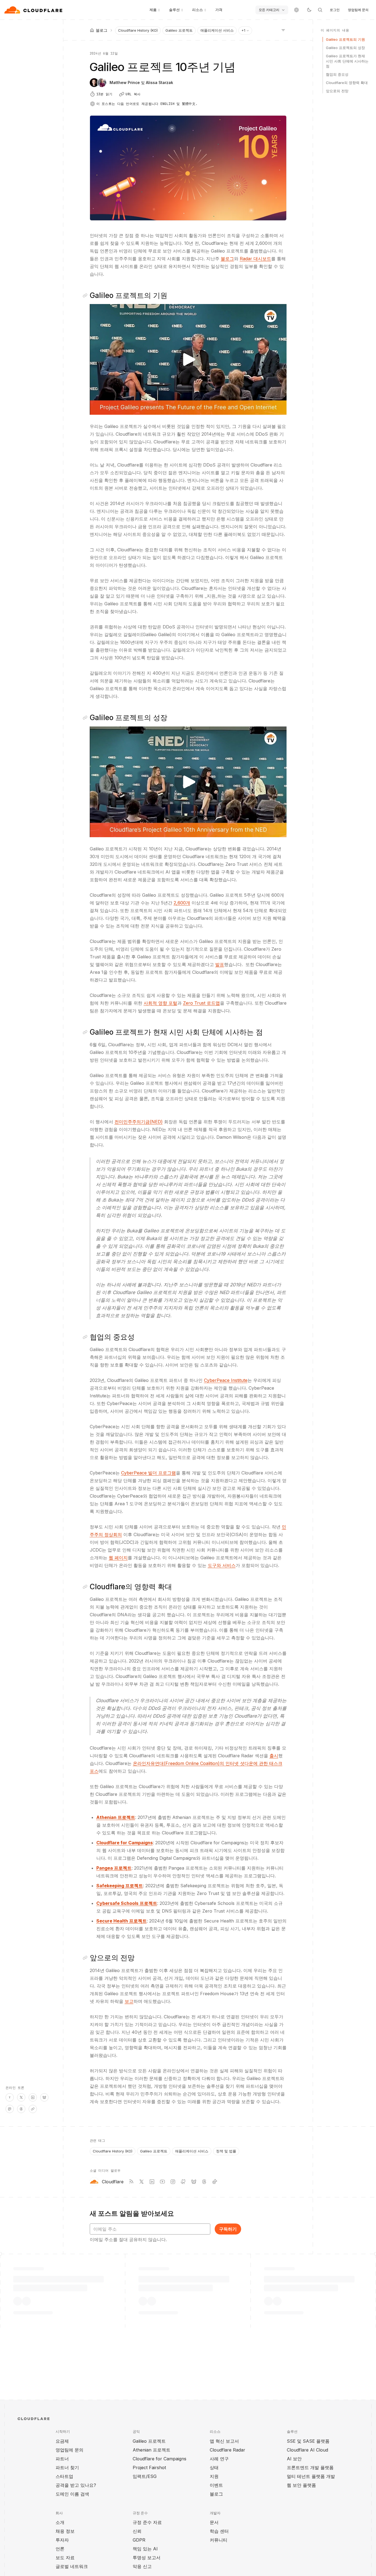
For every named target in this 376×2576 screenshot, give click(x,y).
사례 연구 (219, 2459)
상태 (214, 2467)
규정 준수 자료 (147, 2522)
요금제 (62, 2441)
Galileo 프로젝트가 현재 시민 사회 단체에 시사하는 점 (347, 61)
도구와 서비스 (222, 1565)
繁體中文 (189, 104)
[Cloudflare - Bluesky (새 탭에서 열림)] (194, 2182)
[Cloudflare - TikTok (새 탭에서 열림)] (215, 2182)
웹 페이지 (118, 1558)
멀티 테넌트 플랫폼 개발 (311, 2476)
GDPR (139, 2540)
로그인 (335, 10)
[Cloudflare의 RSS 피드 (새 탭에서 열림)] (131, 2182)
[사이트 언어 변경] (296, 10)
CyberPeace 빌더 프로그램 (149, 1473)
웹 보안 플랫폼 (301, 2485)
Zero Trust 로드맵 (201, 1003)
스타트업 (64, 2476)
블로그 (227, 259)
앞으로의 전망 (337, 91)
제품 (153, 10)
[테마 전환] (309, 10)
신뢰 (137, 2531)
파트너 (62, 2459)
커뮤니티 (219, 2540)
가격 (219, 10)
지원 (214, 2476)
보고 (129, 2001)
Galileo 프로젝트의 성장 (345, 48)
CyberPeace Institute (226, 1380)
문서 (214, 2522)
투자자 (62, 2540)
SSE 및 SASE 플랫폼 (308, 2441)
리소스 (197, 10)
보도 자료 (65, 2558)
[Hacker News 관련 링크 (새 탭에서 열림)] (10, 2097)
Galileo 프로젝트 (179, 30)
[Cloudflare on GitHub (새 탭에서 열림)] (183, 2182)
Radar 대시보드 (255, 259)
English (167, 104)
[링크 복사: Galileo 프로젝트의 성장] (86, 718)
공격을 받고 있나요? (76, 2485)
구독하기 (228, 2229)
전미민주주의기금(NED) (139, 1122)
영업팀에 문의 (358, 10)
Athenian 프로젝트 (152, 2450)
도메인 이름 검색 (72, 2494)
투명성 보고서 (147, 2558)
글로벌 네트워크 (72, 2566)
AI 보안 (294, 2459)
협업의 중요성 (337, 74)
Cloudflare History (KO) (138, 30)
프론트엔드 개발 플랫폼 (310, 2467)
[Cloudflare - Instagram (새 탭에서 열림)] (173, 2182)
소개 (60, 2522)
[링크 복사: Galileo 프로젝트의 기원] (86, 295)
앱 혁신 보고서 (224, 2441)
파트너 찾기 (67, 2467)
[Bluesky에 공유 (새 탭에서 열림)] (44, 2097)
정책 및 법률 (226, 2151)
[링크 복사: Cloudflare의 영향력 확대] (86, 1587)
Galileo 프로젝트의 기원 (345, 39)
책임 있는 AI (145, 2549)
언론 (60, 2549)
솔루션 (174, 10)
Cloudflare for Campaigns (160, 2459)
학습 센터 (219, 2531)
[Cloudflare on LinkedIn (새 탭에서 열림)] (152, 2182)
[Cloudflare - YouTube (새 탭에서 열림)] (162, 2182)
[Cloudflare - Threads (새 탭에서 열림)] (204, 2182)
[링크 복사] (33, 2109)
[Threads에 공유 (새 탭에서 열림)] (21, 2109)
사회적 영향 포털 (160, 1003)
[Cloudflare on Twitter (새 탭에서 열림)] (141, 2182)
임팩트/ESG (145, 2476)
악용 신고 (142, 2566)
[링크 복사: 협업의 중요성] (86, 1337)
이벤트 (216, 2485)
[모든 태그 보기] (283, 30)
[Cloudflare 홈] (34, 10)
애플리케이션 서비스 (217, 30)
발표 (220, 964)
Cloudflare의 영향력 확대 (347, 83)
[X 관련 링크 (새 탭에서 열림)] (21, 2097)
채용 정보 (65, 2531)
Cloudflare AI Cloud (307, 2450)
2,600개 (182, 903)
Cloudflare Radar (227, 2450)
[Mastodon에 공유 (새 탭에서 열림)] (10, 2109)
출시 (274, 1756)
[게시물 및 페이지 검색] (320, 10)
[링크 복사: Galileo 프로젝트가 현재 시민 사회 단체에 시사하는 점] (86, 1032)
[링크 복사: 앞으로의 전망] (86, 1958)
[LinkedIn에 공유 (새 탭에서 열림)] (33, 2097)
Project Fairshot (149, 2467)
